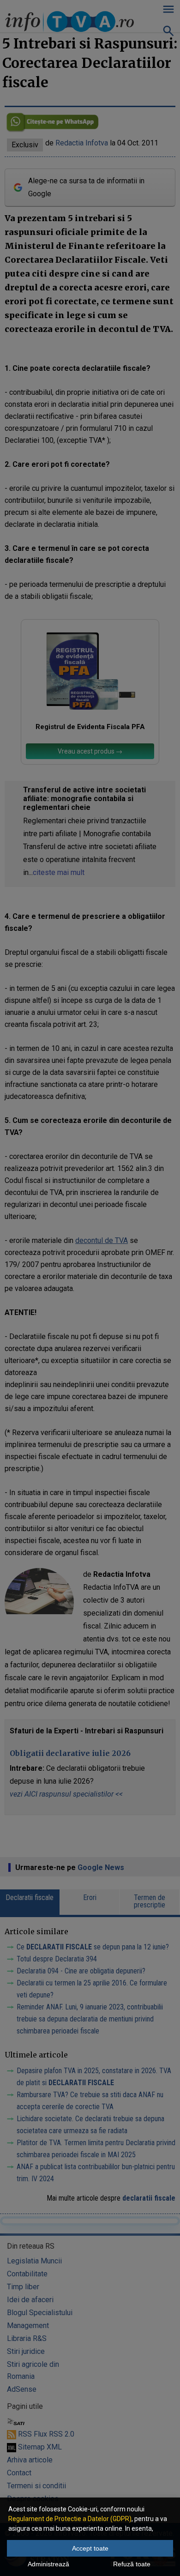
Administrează (48, 2564)
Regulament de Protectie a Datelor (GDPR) (70, 2519)
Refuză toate (132, 2564)
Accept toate (90, 2548)
